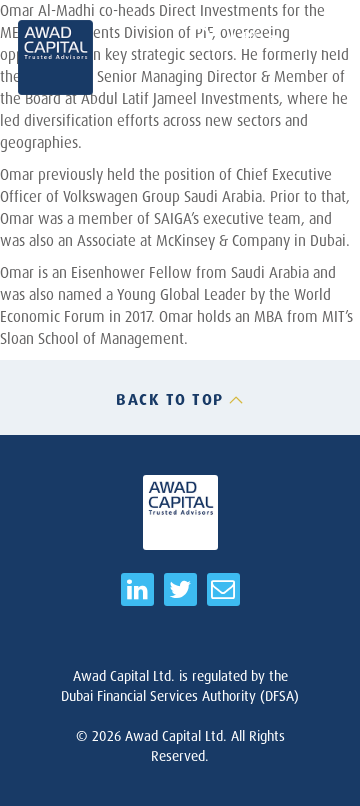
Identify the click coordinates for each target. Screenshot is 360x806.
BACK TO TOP (170, 399)
